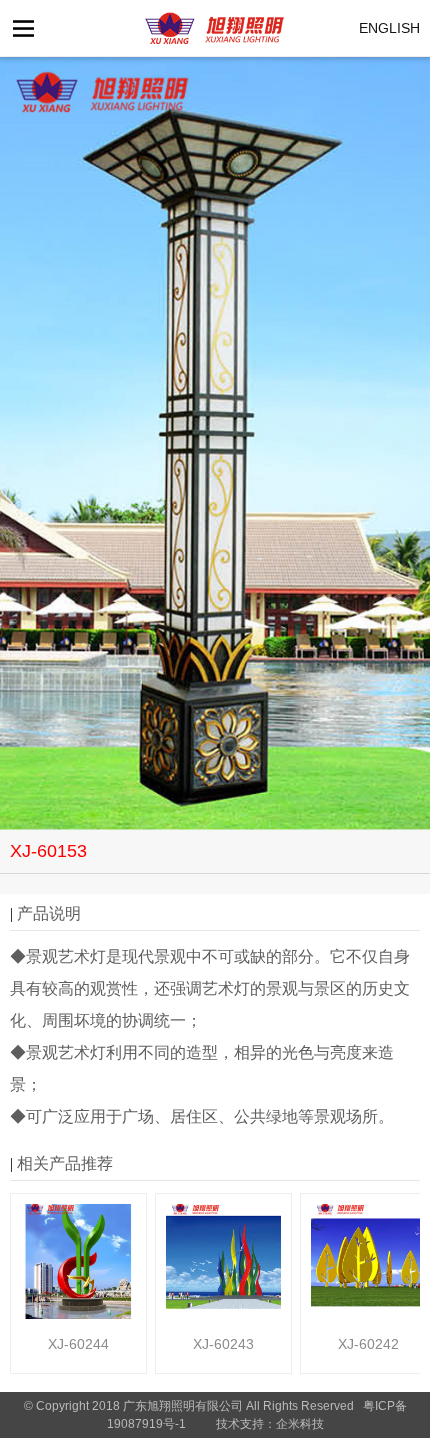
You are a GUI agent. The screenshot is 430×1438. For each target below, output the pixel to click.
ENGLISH (389, 28)
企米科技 (300, 1424)
